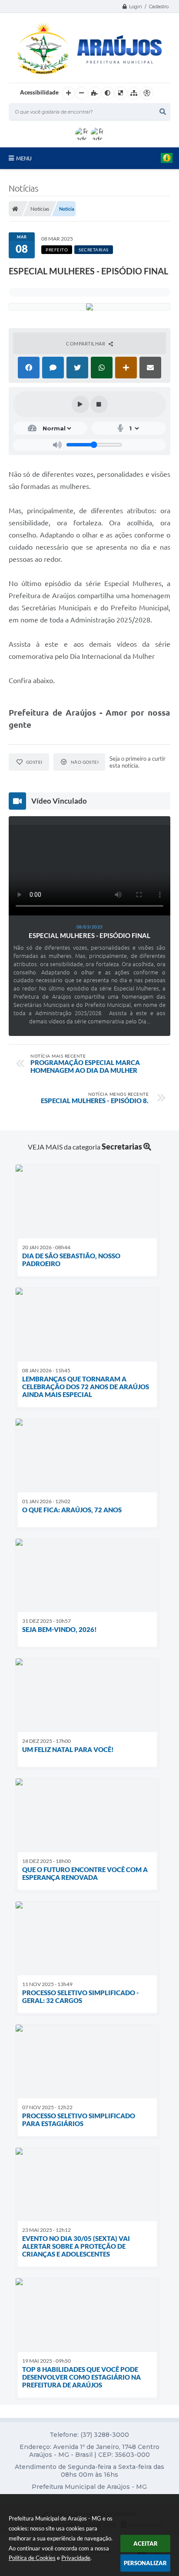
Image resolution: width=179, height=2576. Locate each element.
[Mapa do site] (134, 93)
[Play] (80, 404)
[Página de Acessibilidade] (147, 93)
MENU (24, 158)
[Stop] (99, 404)
